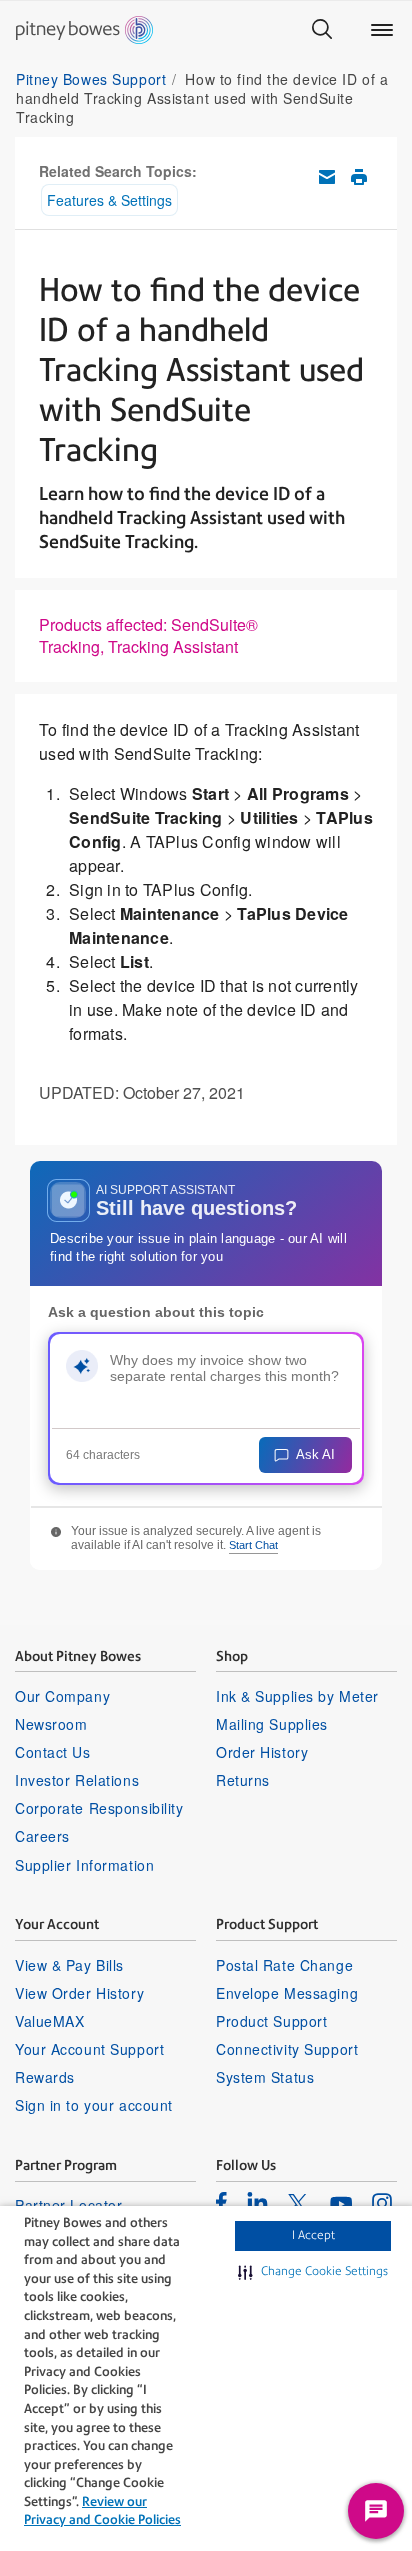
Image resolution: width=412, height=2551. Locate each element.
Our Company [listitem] (62, 1696)
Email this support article (327, 177)
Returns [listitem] (243, 1780)
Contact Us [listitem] (53, 1752)
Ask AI (315, 1454)
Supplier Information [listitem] (84, 1865)
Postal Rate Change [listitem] (284, 1965)
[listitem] (221, 2202)
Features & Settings (109, 200)
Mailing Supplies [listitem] (272, 1724)
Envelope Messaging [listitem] (287, 1993)
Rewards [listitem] (45, 2077)
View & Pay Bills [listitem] (69, 1965)
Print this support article (359, 177)
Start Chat (253, 1545)
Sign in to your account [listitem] (94, 2105)
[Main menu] (382, 30)
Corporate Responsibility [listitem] (99, 1808)
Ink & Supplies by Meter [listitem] (297, 1696)
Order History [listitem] (262, 1752)
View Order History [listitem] (79, 1993)
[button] (313, 2272)
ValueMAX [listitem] (49, 2021)
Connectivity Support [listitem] (287, 2049)
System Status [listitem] (265, 2077)
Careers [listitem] (42, 1836)
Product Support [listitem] (271, 2021)
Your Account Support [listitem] (89, 2049)
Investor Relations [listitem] (77, 1780)
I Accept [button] (313, 2235)
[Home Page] (84, 30)
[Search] (322, 30)
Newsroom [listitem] (51, 1724)
